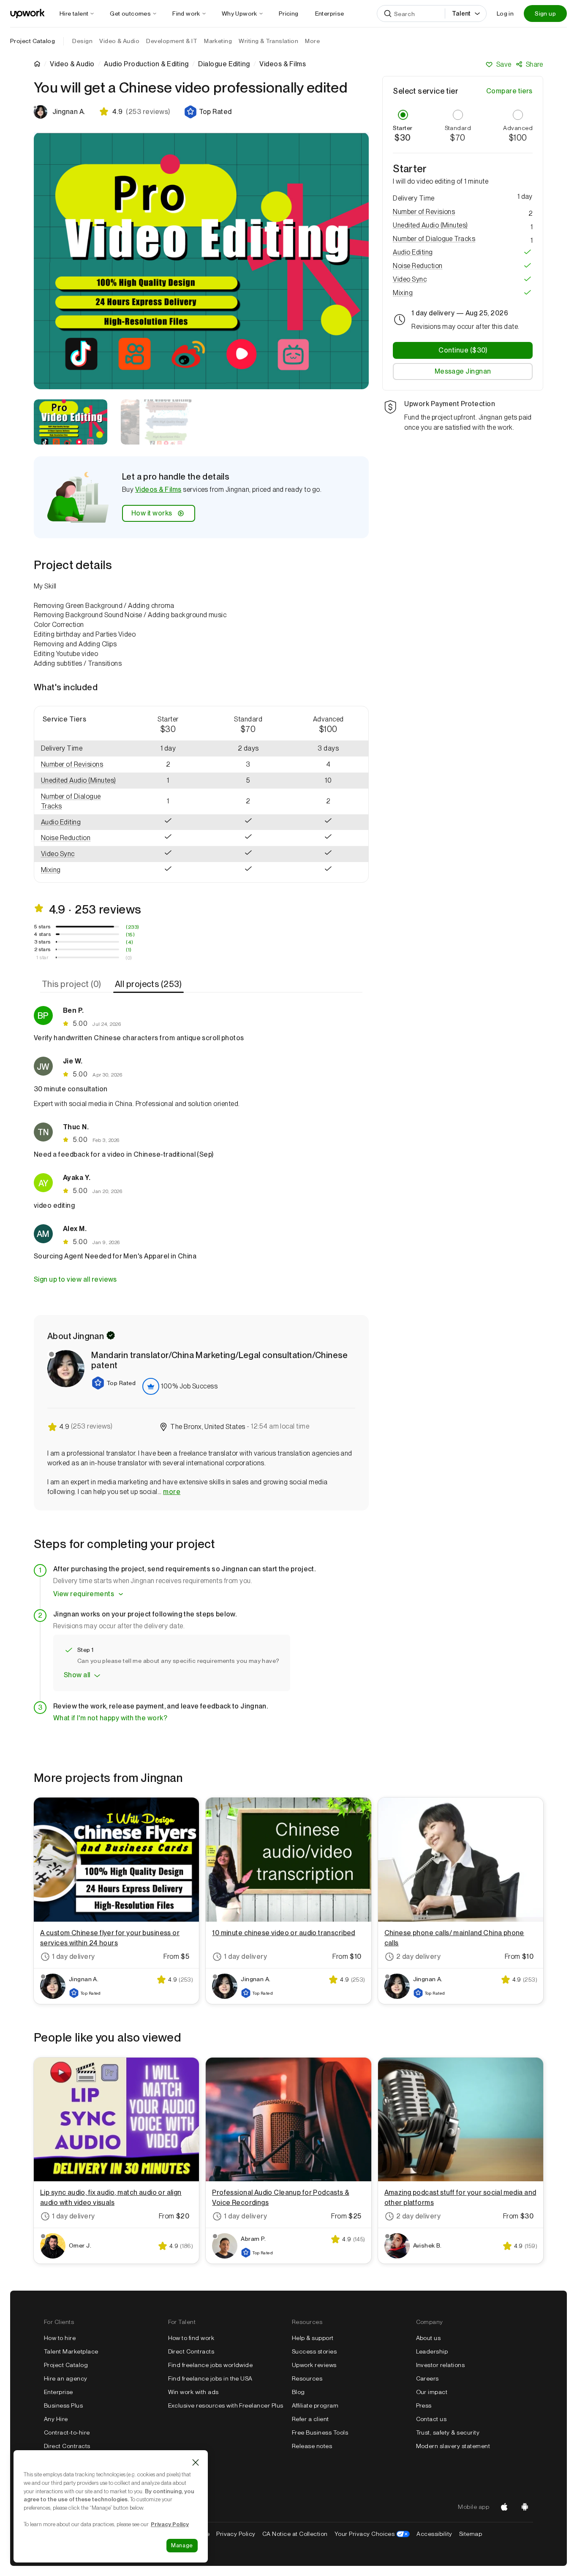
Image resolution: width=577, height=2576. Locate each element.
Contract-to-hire (67, 2432)
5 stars (42, 927)
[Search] (388, 14)
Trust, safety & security (448, 2432)
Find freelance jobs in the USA (210, 2378)
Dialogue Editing (224, 64)
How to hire (60, 2338)
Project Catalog (33, 41)
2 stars (42, 949)
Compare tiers (509, 91)
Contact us (431, 2419)
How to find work (191, 2338)
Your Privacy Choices (372, 2534)
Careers (427, 2378)
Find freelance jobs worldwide (211, 2365)
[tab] (72, 984)
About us (429, 2338)
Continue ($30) (463, 350)
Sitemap (471, 2534)
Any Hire (56, 2419)
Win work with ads (193, 2392)
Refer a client (310, 2419)
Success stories (314, 2351)
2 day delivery (419, 1956)
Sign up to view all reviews (75, 1279)
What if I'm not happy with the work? (110, 1718)
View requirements (84, 1594)
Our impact (432, 2392)
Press (424, 2405)
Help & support (313, 2338)
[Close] (196, 2462)
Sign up (545, 14)
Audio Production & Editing (146, 64)
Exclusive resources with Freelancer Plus (226, 2405)
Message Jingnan (463, 371)
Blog (298, 2392)
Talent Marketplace (71, 2351)
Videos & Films (158, 489)
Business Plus (63, 2405)
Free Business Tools (320, 2432)
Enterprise (59, 2392)
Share (535, 64)
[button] (208, 112)
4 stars (42, 934)
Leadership (432, 2351)
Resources (307, 2378)
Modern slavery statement (453, 2446)
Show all (77, 1675)
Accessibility (434, 2534)
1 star (42, 957)
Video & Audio (72, 64)
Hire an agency (66, 2378)
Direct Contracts (67, 2446)
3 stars (42, 942)
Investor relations (441, 2365)
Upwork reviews (314, 2365)
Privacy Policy (236, 2534)
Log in (505, 14)
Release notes (312, 2446)
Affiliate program (315, 2405)
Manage (182, 2545)
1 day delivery (73, 1956)
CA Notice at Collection (295, 2534)
